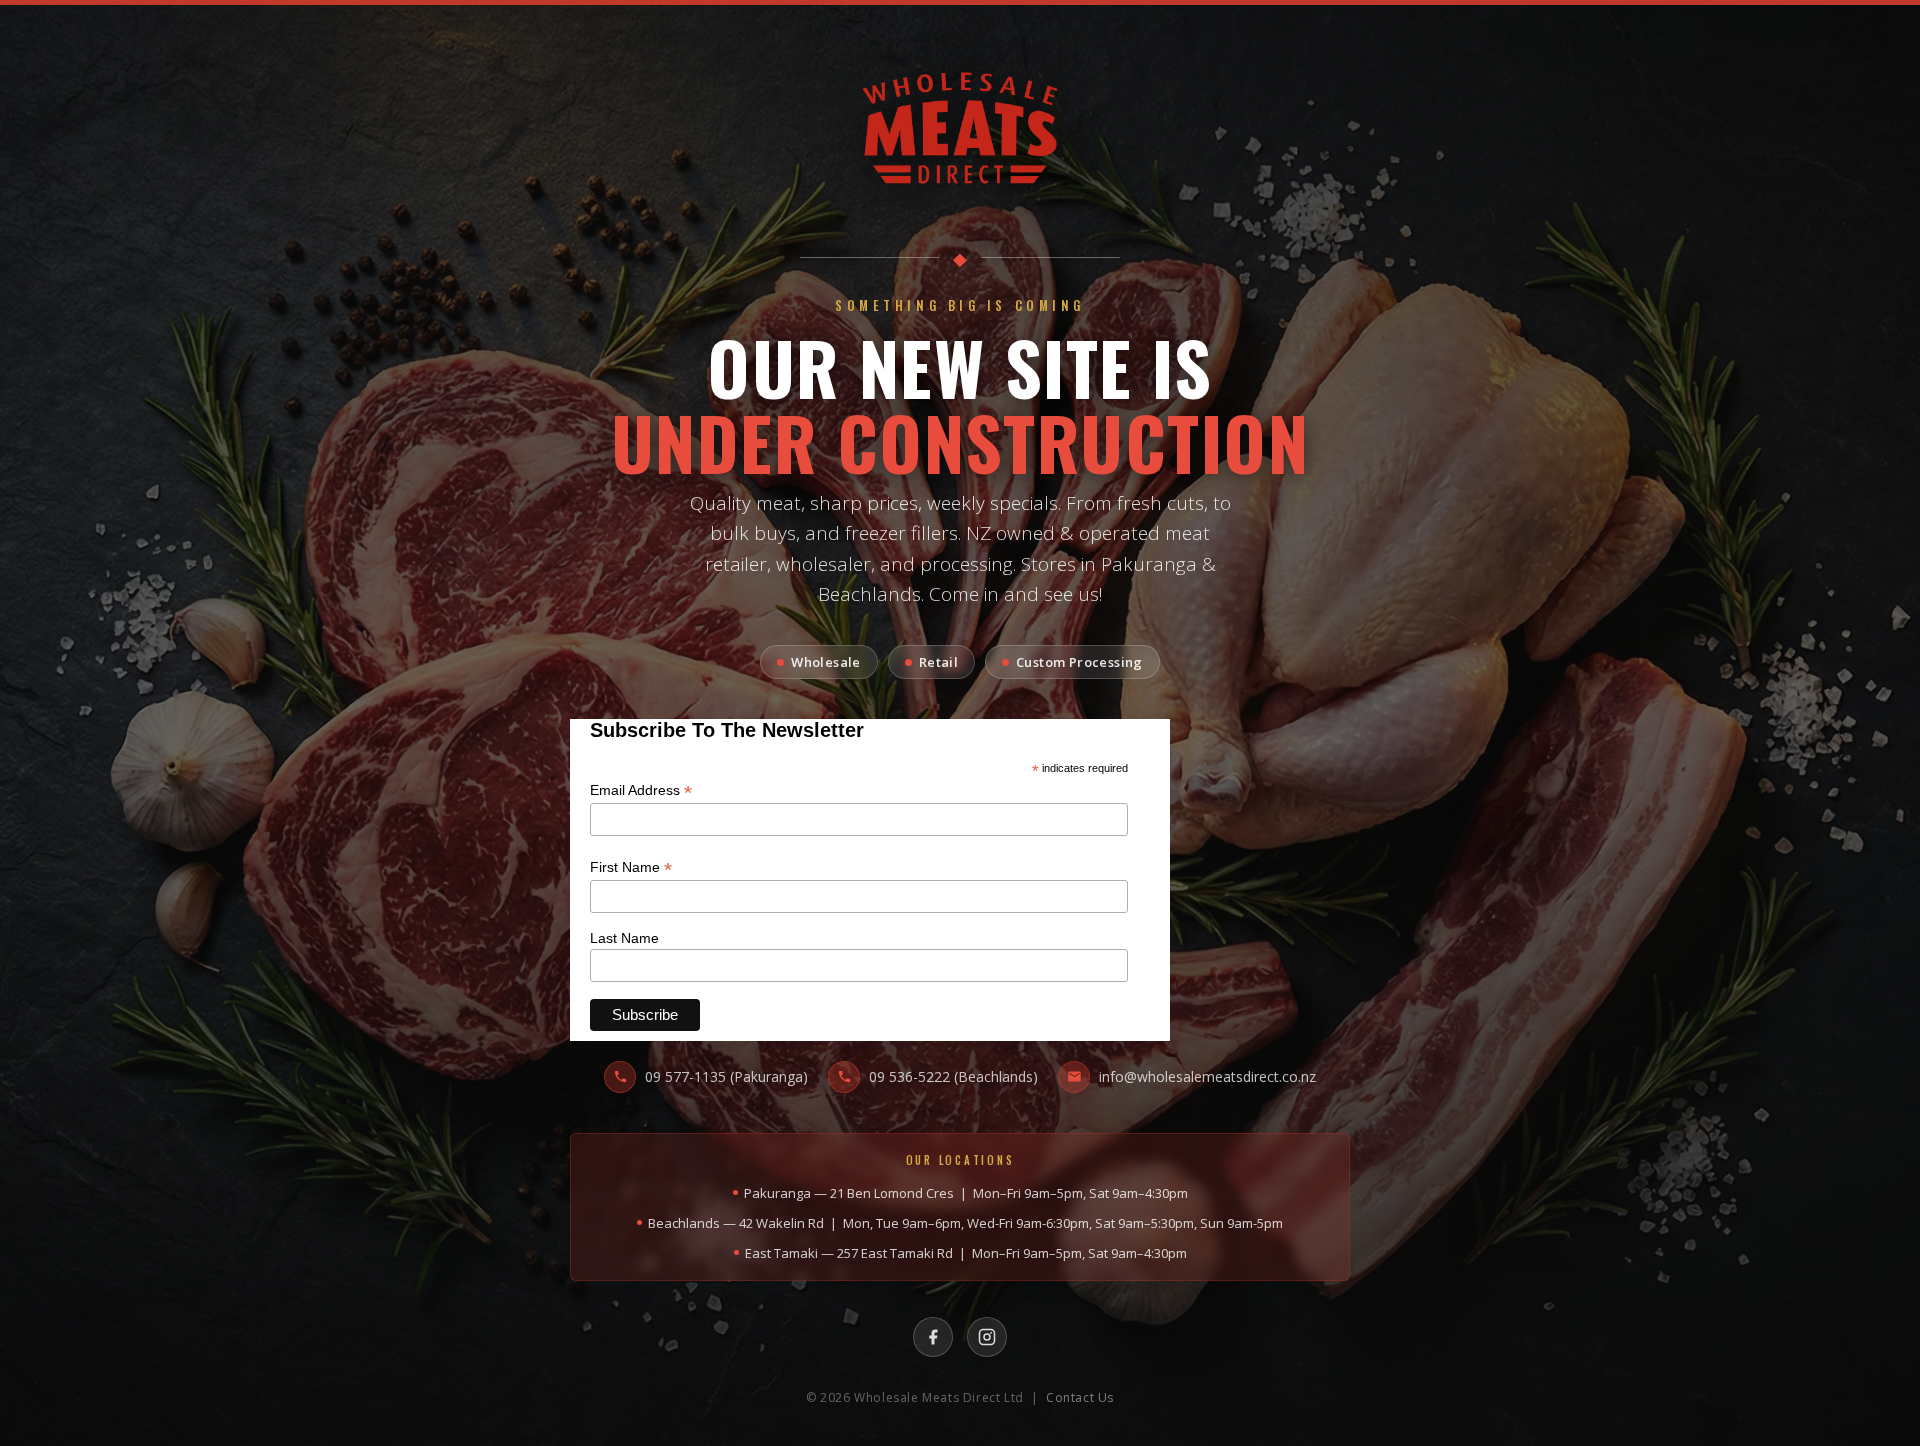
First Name (631, 867)
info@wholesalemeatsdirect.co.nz (1207, 1076)
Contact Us (1080, 1397)
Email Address (641, 790)
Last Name (624, 938)
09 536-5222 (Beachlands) (953, 1076)
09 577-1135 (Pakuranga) (726, 1076)
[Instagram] (987, 1337)
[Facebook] (933, 1337)
